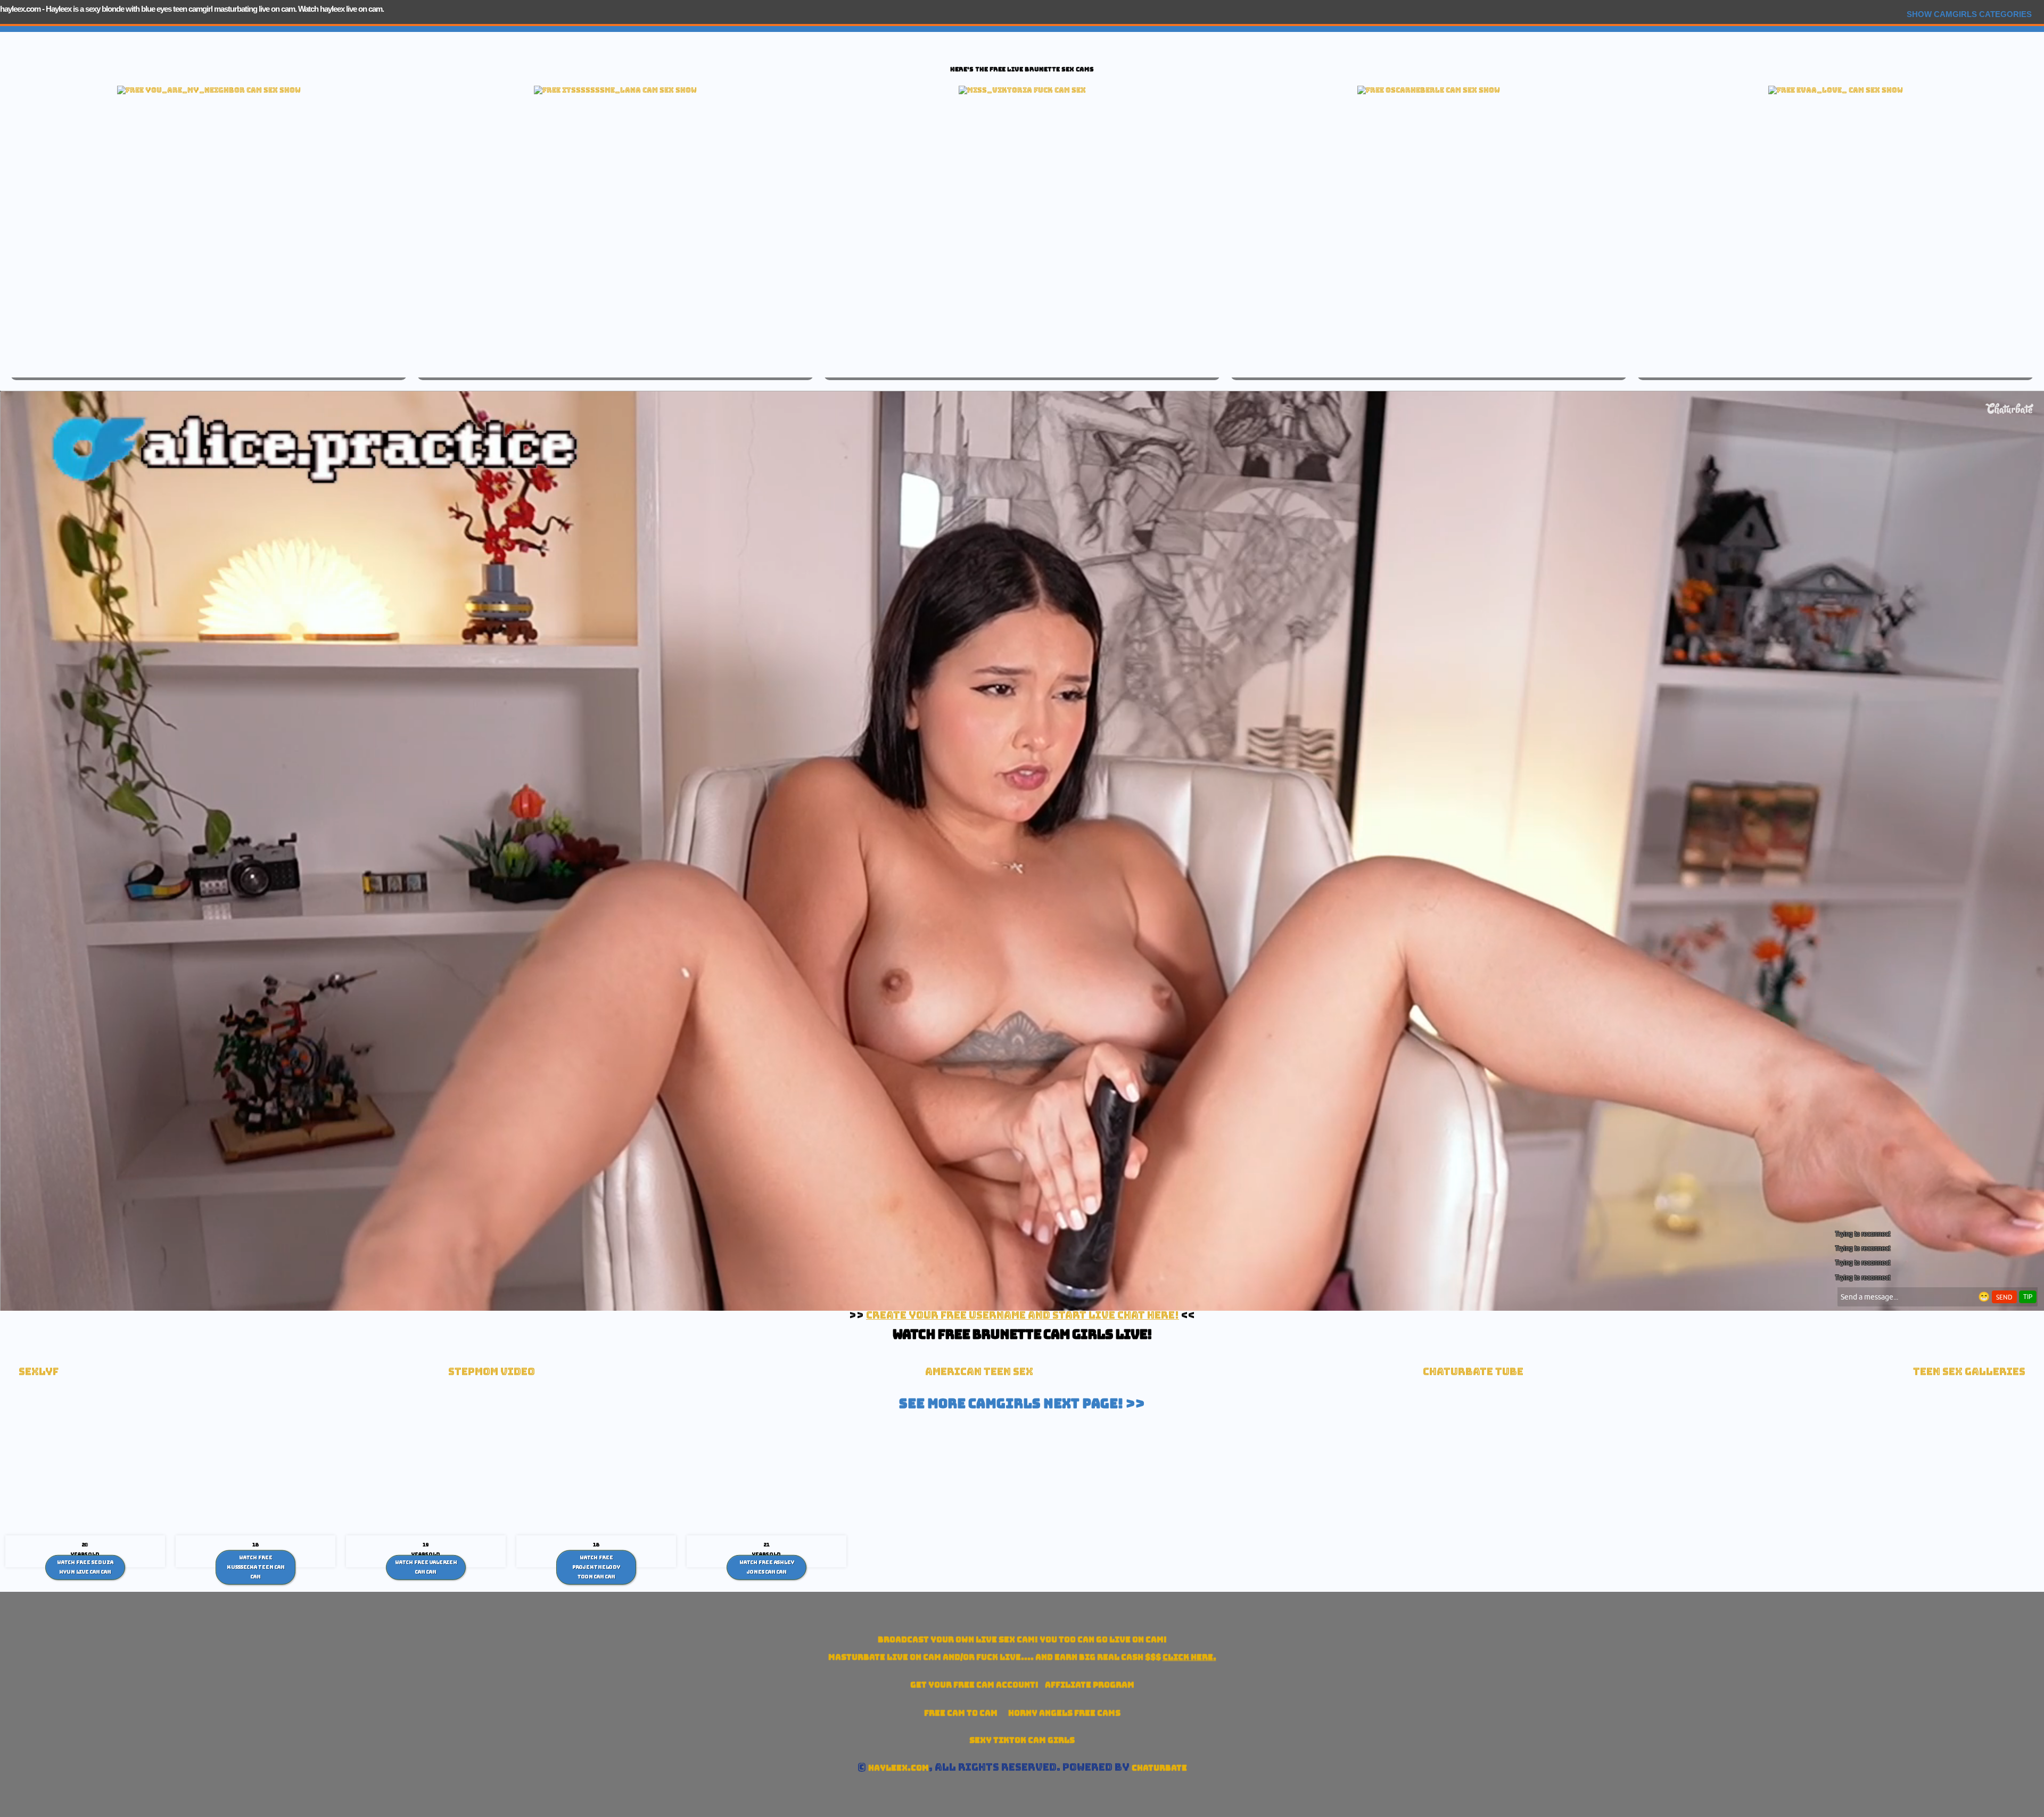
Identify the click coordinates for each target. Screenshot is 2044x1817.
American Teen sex (979, 1372)
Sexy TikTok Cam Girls (1022, 1740)
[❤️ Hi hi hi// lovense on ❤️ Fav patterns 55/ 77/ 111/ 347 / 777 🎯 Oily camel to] (209, 90)
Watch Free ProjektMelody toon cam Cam (596, 1567)
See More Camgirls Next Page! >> (1022, 1403)
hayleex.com (20, 9)
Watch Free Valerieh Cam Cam (426, 1567)
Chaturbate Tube (1473, 1372)
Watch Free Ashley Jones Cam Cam (767, 1567)
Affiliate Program (1090, 1685)
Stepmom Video (492, 1372)
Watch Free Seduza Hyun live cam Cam (85, 1567)
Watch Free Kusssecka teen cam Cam (256, 1567)
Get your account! (974, 1685)
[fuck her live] (1022, 90)
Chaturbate (1159, 1768)
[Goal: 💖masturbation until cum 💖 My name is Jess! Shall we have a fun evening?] (1429, 90)
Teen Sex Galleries (1969, 1372)
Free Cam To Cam (961, 1713)
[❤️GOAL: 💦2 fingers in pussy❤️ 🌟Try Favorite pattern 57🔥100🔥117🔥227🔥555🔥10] (1836, 90)
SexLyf (39, 1372)
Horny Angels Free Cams (1064, 1713)
